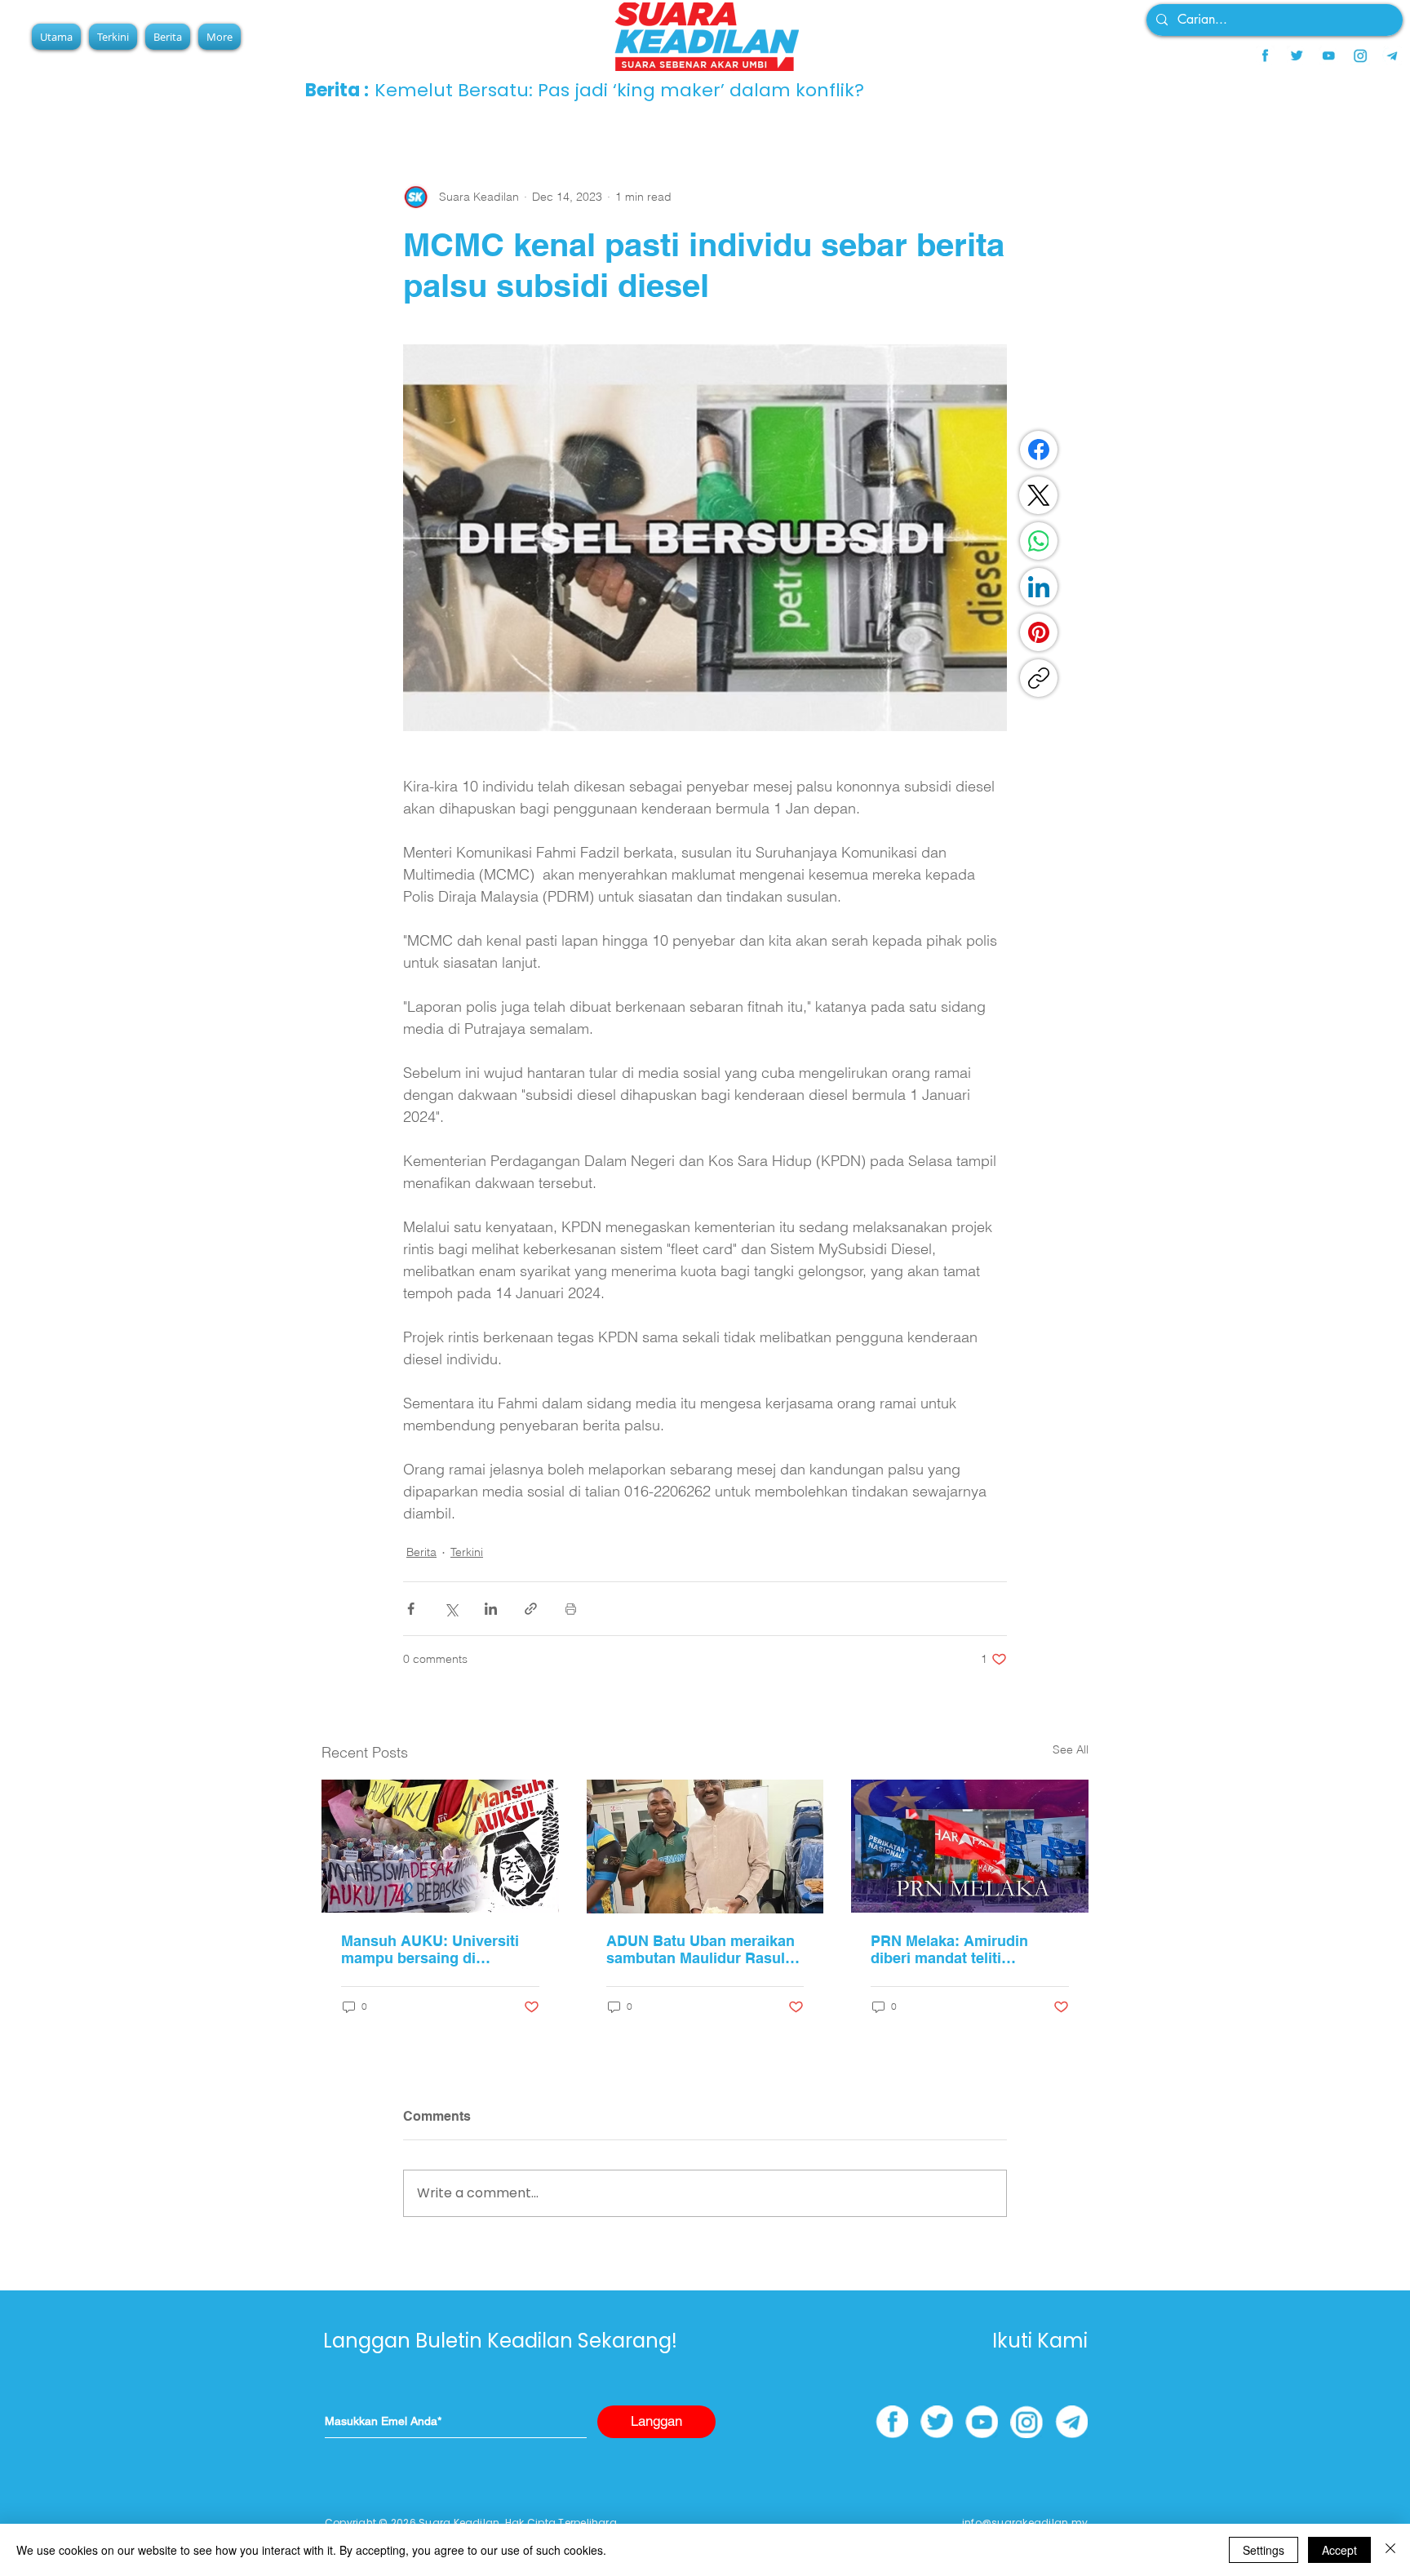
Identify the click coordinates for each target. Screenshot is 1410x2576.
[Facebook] (1039, 450)
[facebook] (1265, 55)
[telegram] (1392, 55)
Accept (1339, 2550)
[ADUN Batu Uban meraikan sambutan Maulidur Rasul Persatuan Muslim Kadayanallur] (705, 1847)
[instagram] (1360, 55)
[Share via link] (531, 1609)
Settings (1264, 2550)
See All (1071, 1749)
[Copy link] (1039, 678)
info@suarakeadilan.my (1025, 2523)
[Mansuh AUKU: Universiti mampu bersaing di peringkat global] (440, 1846)
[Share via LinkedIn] (491, 1609)
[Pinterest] (1039, 632)
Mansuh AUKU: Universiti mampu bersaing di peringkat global (430, 1949)
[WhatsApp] (1039, 541)
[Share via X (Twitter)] (451, 1609)
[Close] (1390, 2550)
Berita (421, 1552)
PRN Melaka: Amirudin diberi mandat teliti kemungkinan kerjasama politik (956, 1949)
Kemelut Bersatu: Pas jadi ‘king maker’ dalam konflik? (619, 90)
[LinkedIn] (1039, 587)
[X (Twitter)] (1039, 495)
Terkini (467, 1552)
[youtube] (1328, 55)
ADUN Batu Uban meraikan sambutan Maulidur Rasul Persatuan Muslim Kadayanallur (701, 1949)
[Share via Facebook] (411, 1609)
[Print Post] (571, 1609)
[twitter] (1297, 55)
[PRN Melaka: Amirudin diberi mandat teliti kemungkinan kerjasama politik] (970, 1846)
